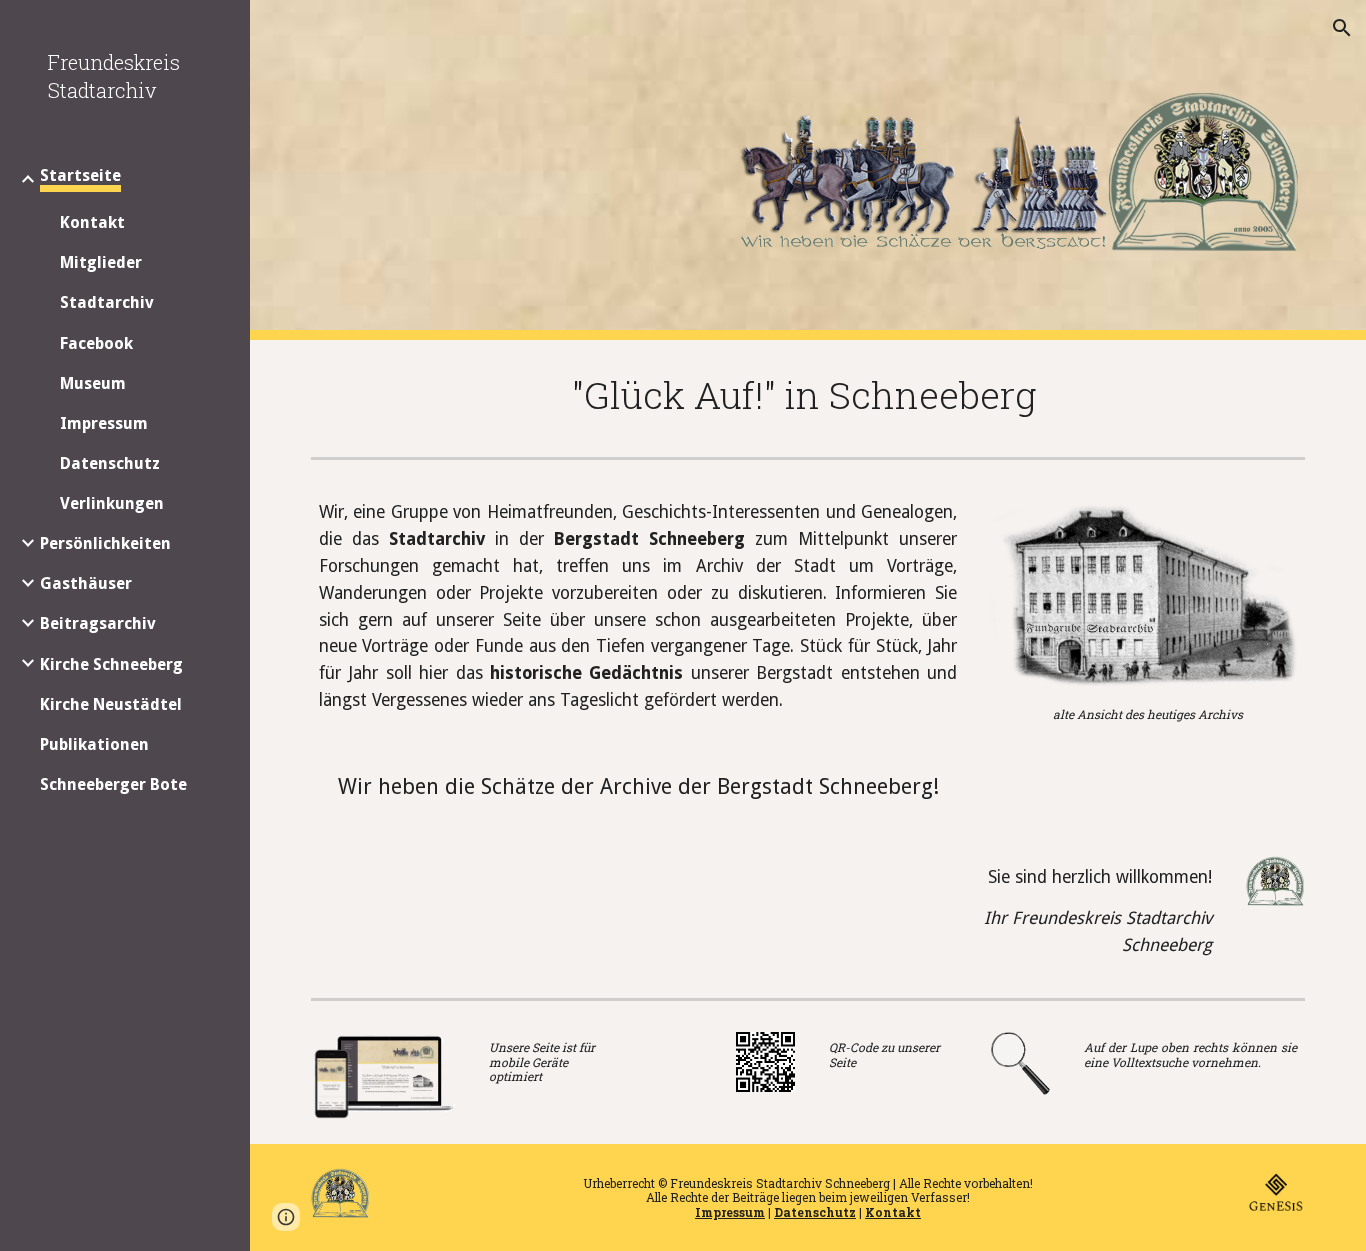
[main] (808, 394)
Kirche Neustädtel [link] (111, 704)
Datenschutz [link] (110, 463)
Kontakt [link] (92, 222)
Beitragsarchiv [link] (98, 623)
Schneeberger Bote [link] (113, 784)
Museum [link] (93, 383)
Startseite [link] (80, 175)
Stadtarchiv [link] (107, 302)
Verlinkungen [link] (112, 503)
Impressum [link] (104, 423)
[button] (1342, 28)
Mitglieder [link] (101, 262)
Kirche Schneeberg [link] (111, 664)
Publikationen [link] (94, 744)
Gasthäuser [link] (86, 583)
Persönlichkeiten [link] (105, 543)
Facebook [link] (96, 343)
